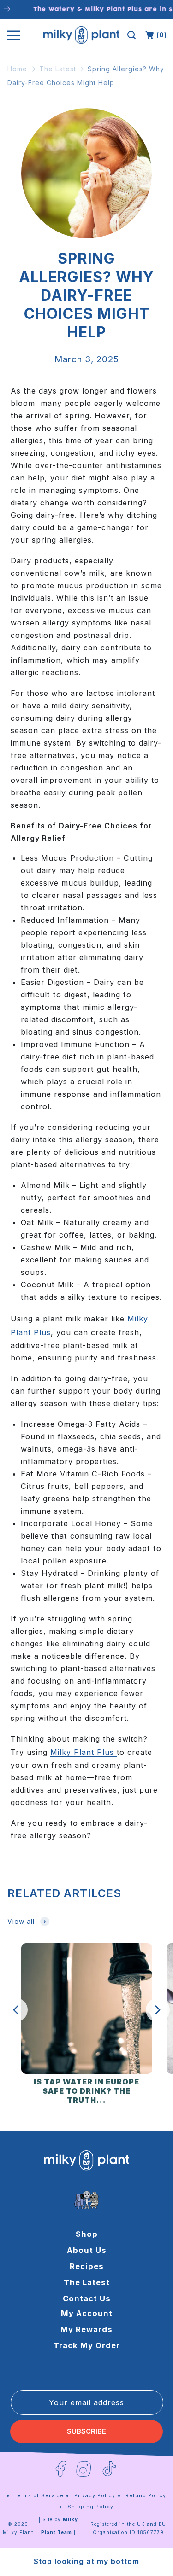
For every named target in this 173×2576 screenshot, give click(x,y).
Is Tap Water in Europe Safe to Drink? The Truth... (86, 2091)
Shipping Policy (90, 2507)
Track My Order (87, 2345)
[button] (131, 35)
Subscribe (86, 2431)
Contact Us (87, 2298)
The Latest (58, 69)
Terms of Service (39, 2495)
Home (17, 69)
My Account (87, 2313)
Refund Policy (146, 2495)
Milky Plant (18, 2532)
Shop (87, 2234)
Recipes (87, 2266)
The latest (87, 2282)
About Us (87, 2250)
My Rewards (86, 2329)
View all (21, 1921)
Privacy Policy (95, 2495)
